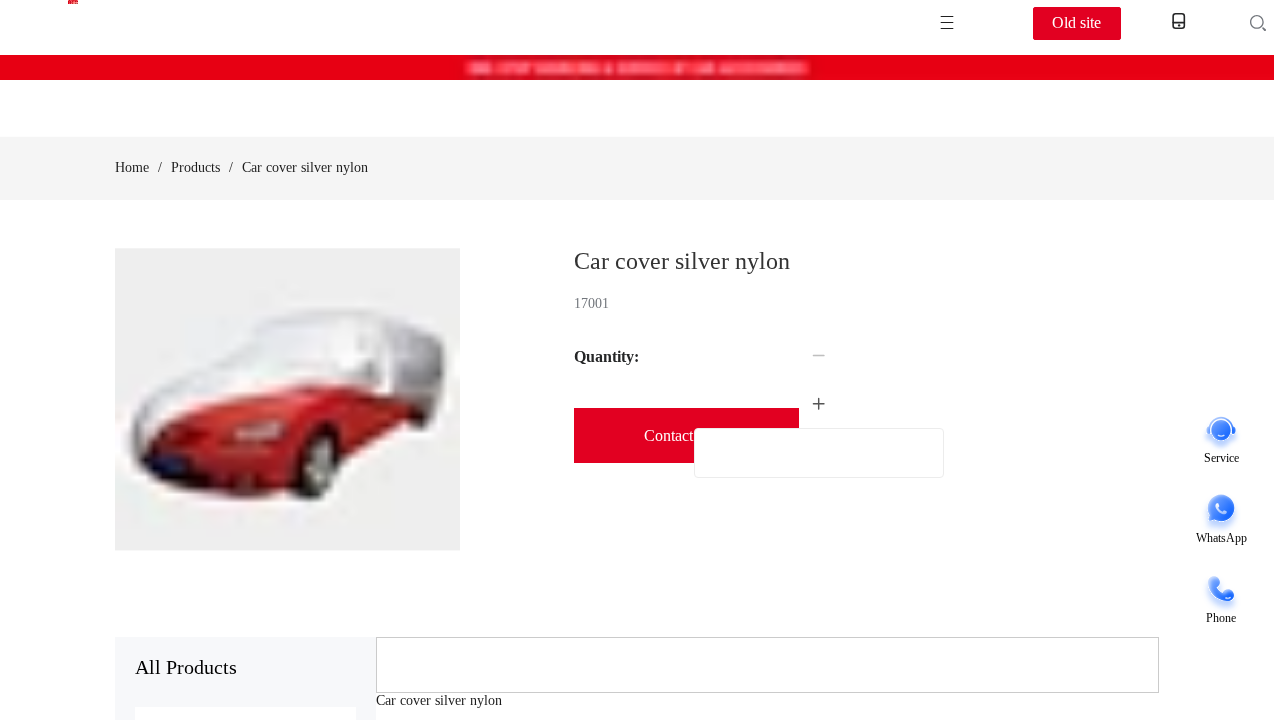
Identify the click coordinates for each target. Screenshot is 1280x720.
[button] (819, 356)
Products (195, 167)
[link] (132, 168)
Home (132, 167)
